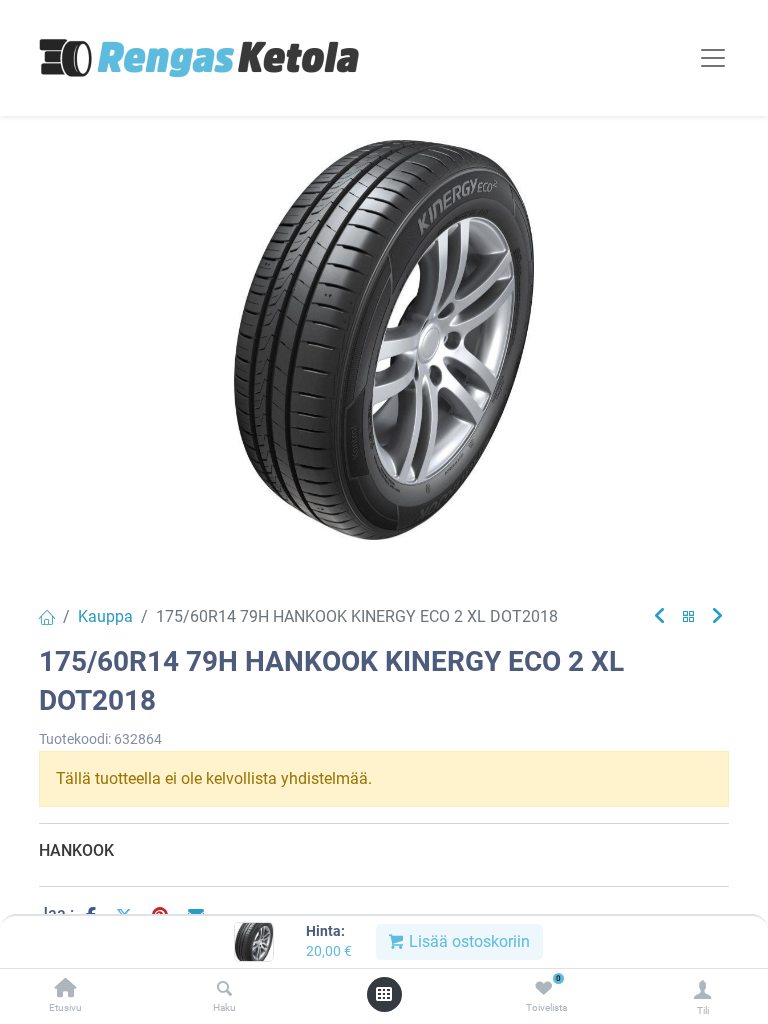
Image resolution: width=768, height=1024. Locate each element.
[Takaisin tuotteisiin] (689, 617)
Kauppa (105, 616)
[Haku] (224, 989)
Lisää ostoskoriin (467, 941)
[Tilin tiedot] (702, 989)
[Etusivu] (66, 989)
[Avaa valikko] (384, 994)
